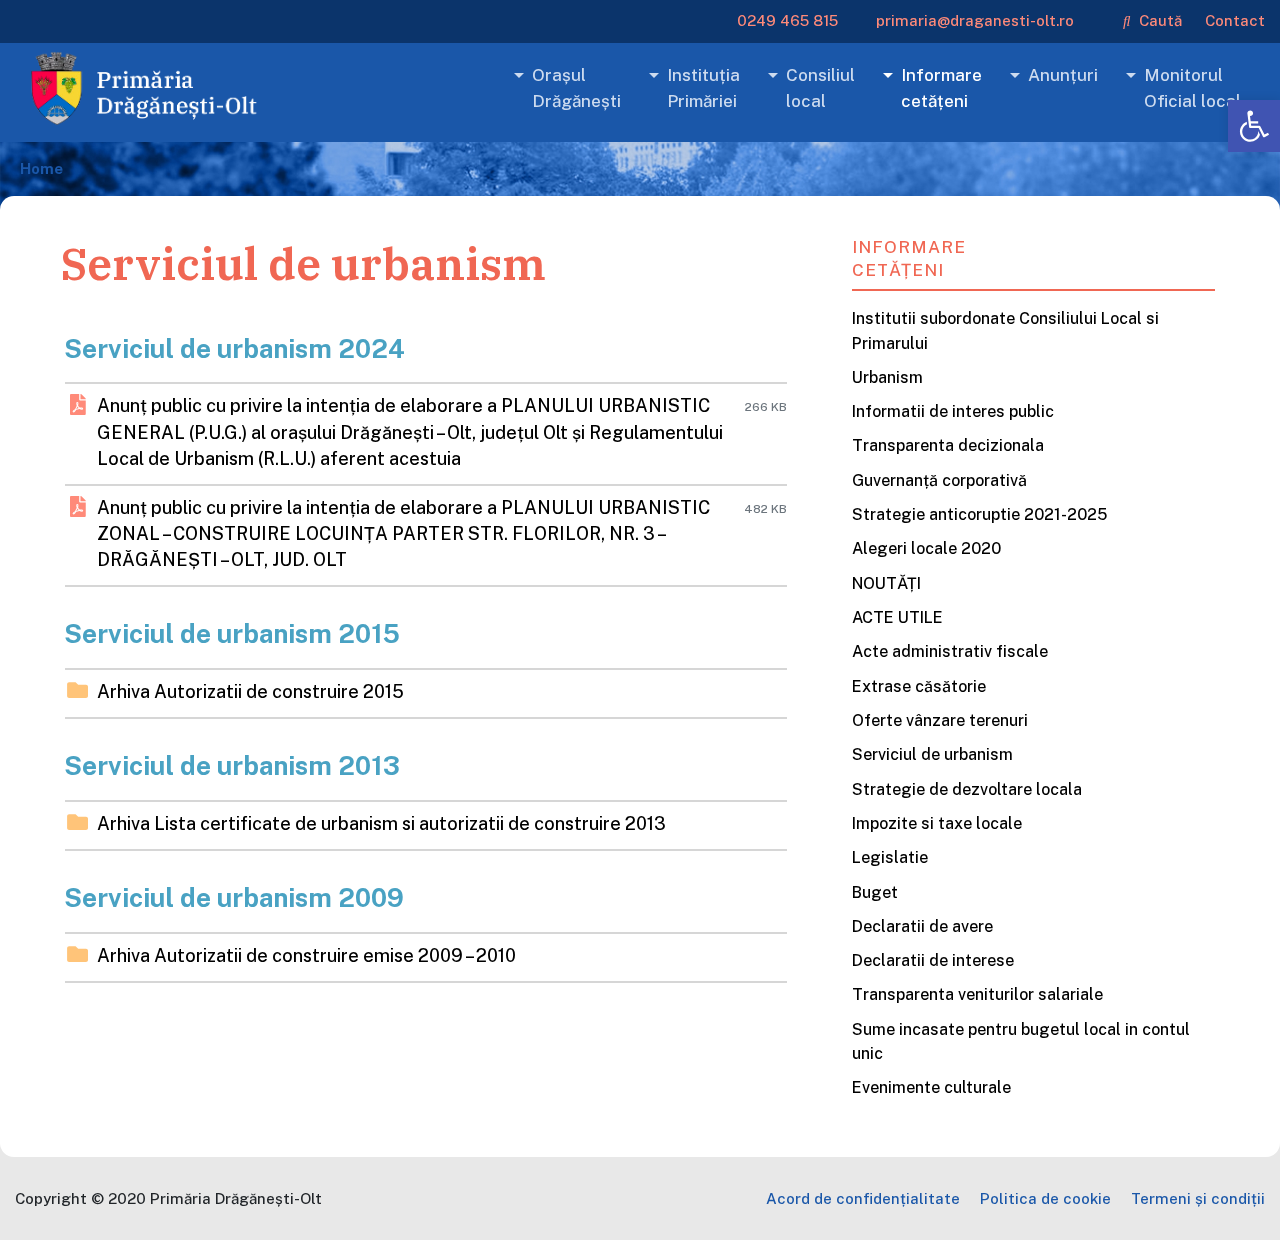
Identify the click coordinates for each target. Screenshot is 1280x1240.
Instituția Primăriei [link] (703, 88)
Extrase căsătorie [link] (919, 686)
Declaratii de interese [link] (933, 960)
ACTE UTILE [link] (897, 617)
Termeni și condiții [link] (1198, 1198)
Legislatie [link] (890, 857)
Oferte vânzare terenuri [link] (940, 720)
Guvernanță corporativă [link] (939, 480)
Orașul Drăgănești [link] (576, 88)
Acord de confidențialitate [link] (863, 1198)
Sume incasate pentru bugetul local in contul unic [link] (1021, 1041)
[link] (1254, 126)
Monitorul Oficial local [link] (1192, 88)
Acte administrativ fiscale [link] (950, 651)
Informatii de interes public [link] (953, 411)
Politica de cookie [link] (1045, 1198)
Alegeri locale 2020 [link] (926, 548)
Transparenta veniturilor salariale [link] (977, 994)
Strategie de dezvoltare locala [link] (967, 789)
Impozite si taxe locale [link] (937, 823)
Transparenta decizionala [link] (948, 445)
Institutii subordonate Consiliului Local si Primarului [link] (1005, 330)
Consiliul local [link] (820, 88)
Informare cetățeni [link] (941, 88)
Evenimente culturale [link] (931, 1087)
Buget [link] (875, 892)
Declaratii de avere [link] (922, 926)
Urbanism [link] (887, 377)
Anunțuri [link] (1063, 75)
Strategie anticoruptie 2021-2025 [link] (979, 514)
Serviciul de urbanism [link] (932, 754)
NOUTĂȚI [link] (886, 583)
